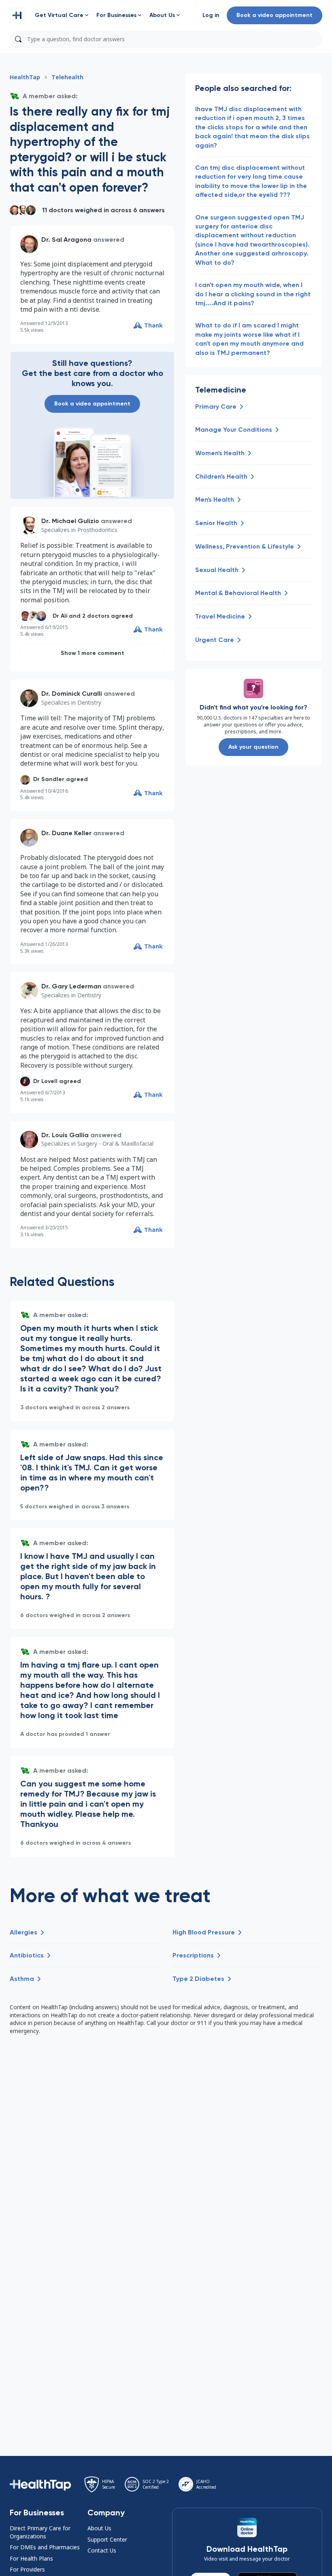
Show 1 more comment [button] (93, 653)
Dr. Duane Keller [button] (66, 833)
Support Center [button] (107, 2539)
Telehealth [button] (67, 77)
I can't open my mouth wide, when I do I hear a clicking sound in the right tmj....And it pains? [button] (253, 294)
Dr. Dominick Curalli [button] (72, 694)
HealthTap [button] (25, 77)
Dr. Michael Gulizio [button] (70, 521)
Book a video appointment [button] (275, 15)
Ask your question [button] (253, 747)
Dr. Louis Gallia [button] (65, 1135)
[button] (18, 15)
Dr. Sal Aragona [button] (66, 240)
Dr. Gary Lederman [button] (71, 986)
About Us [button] (99, 2528)
